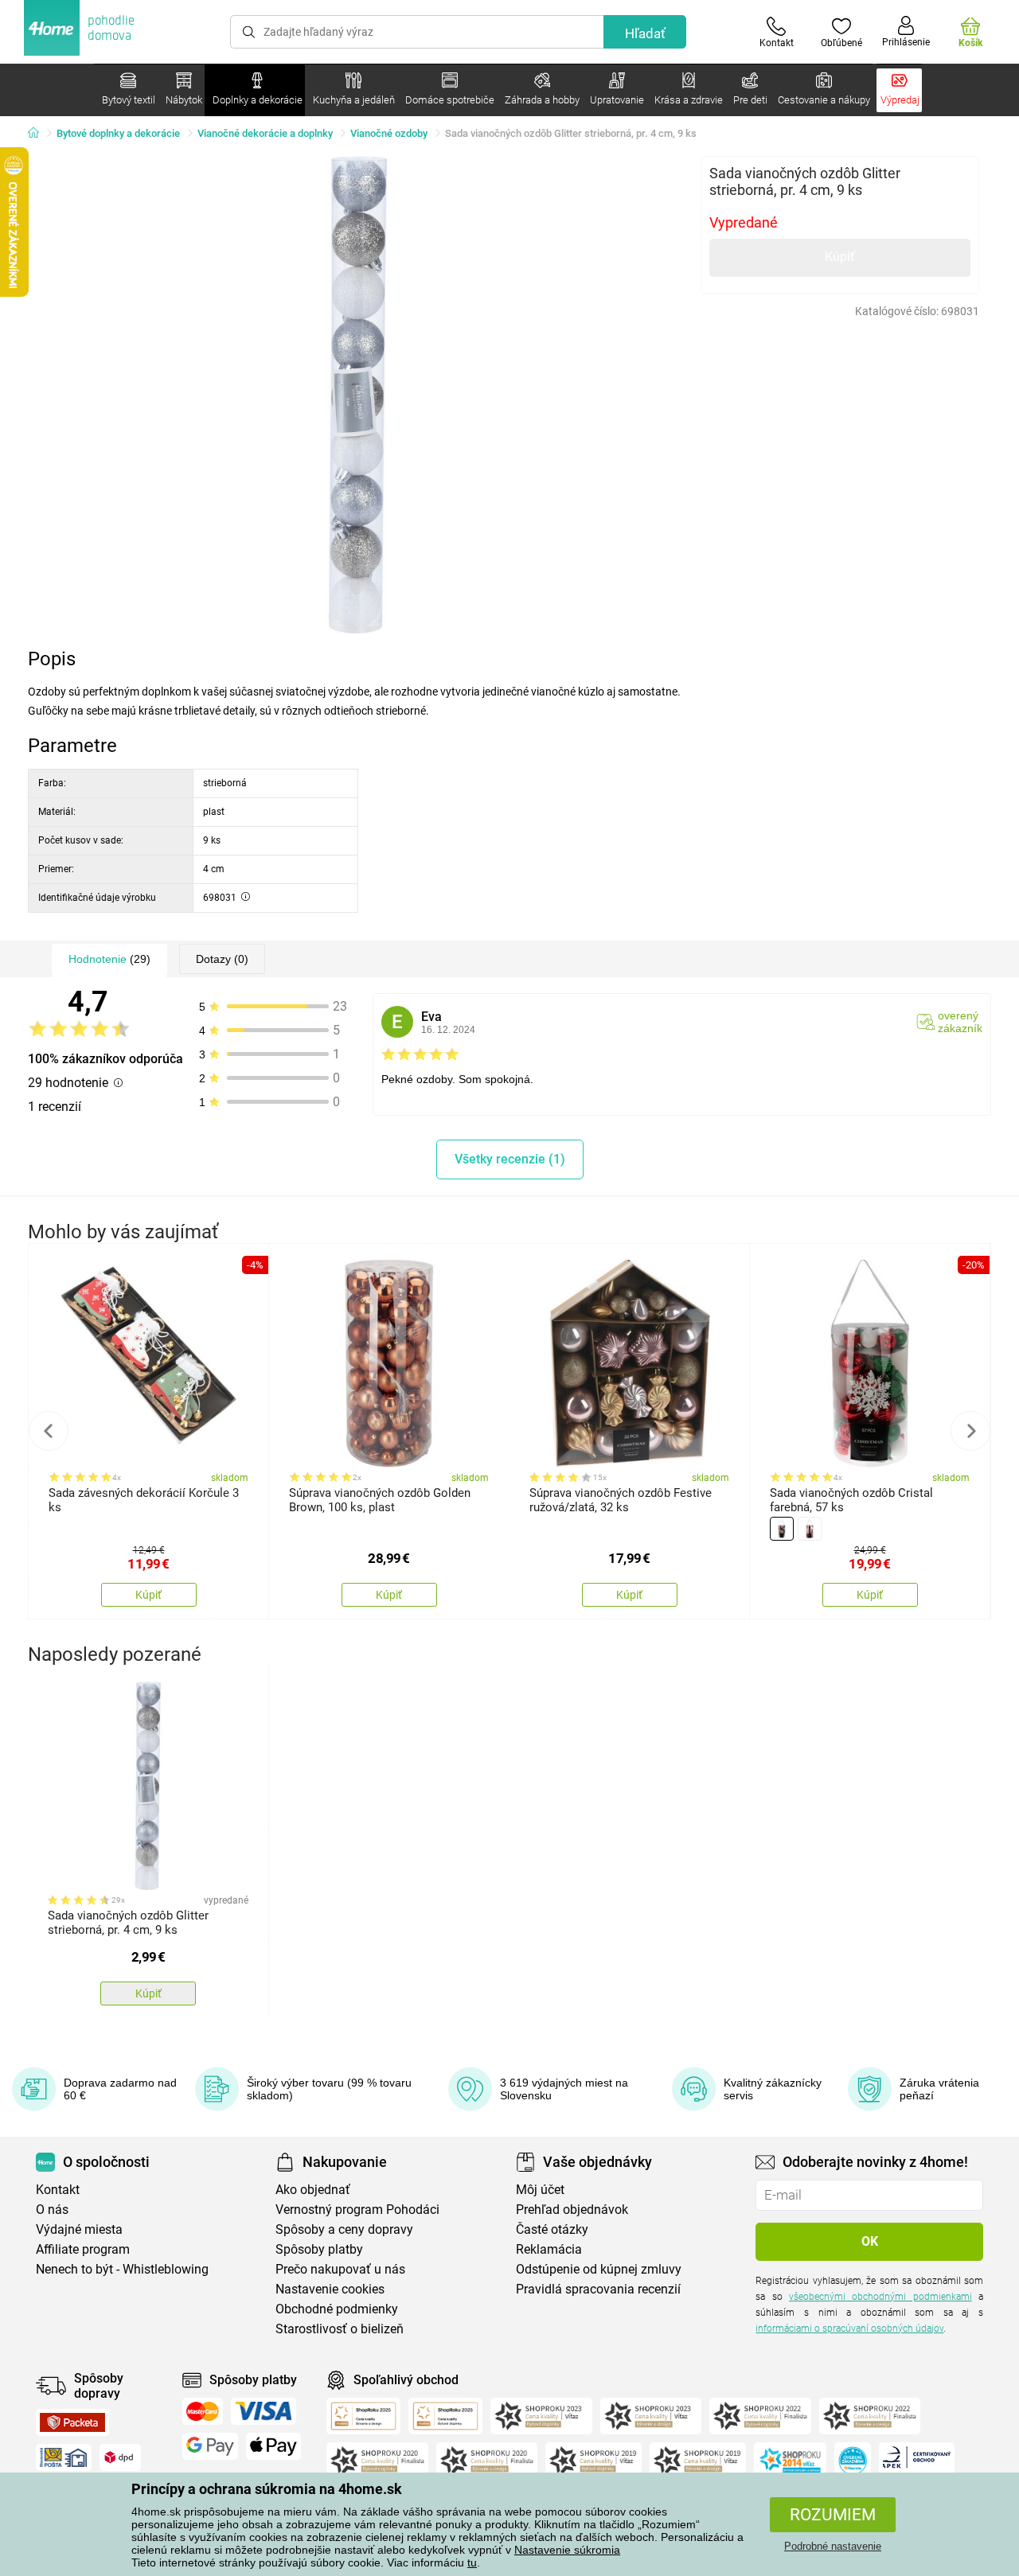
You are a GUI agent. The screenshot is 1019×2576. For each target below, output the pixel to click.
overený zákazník (960, 1022)
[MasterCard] (203, 2411)
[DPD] (120, 2457)
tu (472, 2562)
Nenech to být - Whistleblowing (122, 2269)
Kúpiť (840, 257)
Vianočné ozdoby (389, 133)
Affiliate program (83, 2249)
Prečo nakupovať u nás (340, 2269)
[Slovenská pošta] (64, 2457)
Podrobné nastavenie (833, 2546)
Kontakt (58, 2190)
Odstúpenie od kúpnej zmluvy (599, 2269)
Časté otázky (552, 2229)
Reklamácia (549, 2249)
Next (970, 1431)
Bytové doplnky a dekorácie (118, 133)
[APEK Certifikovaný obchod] (917, 2461)
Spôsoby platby (319, 2249)
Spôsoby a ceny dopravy (344, 2229)
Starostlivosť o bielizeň (340, 2329)
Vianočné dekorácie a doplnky (265, 133)
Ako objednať (313, 2190)
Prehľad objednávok (572, 2210)
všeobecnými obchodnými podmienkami (880, 2297)
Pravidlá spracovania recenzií (598, 2289)
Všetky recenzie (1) (510, 1159)
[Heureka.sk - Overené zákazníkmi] (853, 2461)
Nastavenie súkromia (567, 2550)
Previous (49, 1431)
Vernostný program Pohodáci (357, 2210)
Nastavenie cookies (330, 2289)
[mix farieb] (782, 1529)
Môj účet (540, 2190)
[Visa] (264, 2411)
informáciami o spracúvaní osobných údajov (849, 2329)
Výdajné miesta (79, 2229)
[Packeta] (72, 2422)
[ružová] (810, 1529)
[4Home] (39, 134)
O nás (52, 2210)
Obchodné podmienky (337, 2309)
